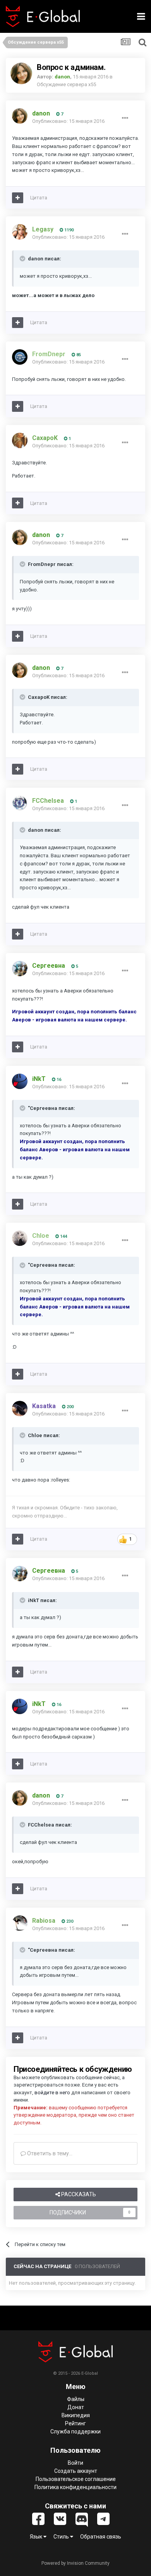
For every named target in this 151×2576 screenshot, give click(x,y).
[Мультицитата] (18, 198)
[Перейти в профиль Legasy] (20, 232)
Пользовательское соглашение (76, 2479)
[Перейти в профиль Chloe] (20, 1238)
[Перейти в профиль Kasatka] (20, 1409)
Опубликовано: (68, 121)
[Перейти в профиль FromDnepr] (20, 357)
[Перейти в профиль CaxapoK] (20, 440)
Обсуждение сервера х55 (66, 84)
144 (63, 1236)
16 (58, 1080)
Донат (76, 2407)
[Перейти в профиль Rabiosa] (20, 1923)
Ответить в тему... (49, 2153)
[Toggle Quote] (23, 258)
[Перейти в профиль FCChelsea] (20, 803)
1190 (68, 230)
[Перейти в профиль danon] (21, 73)
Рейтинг (75, 2423)
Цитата (39, 198)
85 (78, 355)
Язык (37, 2537)
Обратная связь (101, 2537)
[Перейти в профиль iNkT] (20, 1081)
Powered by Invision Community (75, 2563)
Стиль (62, 2537)
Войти (75, 2463)
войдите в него (52, 2093)
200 (69, 1407)
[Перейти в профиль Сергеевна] (20, 969)
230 (69, 1921)
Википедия (76, 2415)
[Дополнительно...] (125, 118)
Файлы (76, 2399)
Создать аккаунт (76, 2471)
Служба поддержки (75, 2432)
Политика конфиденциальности (75, 2487)
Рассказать (78, 2194)
